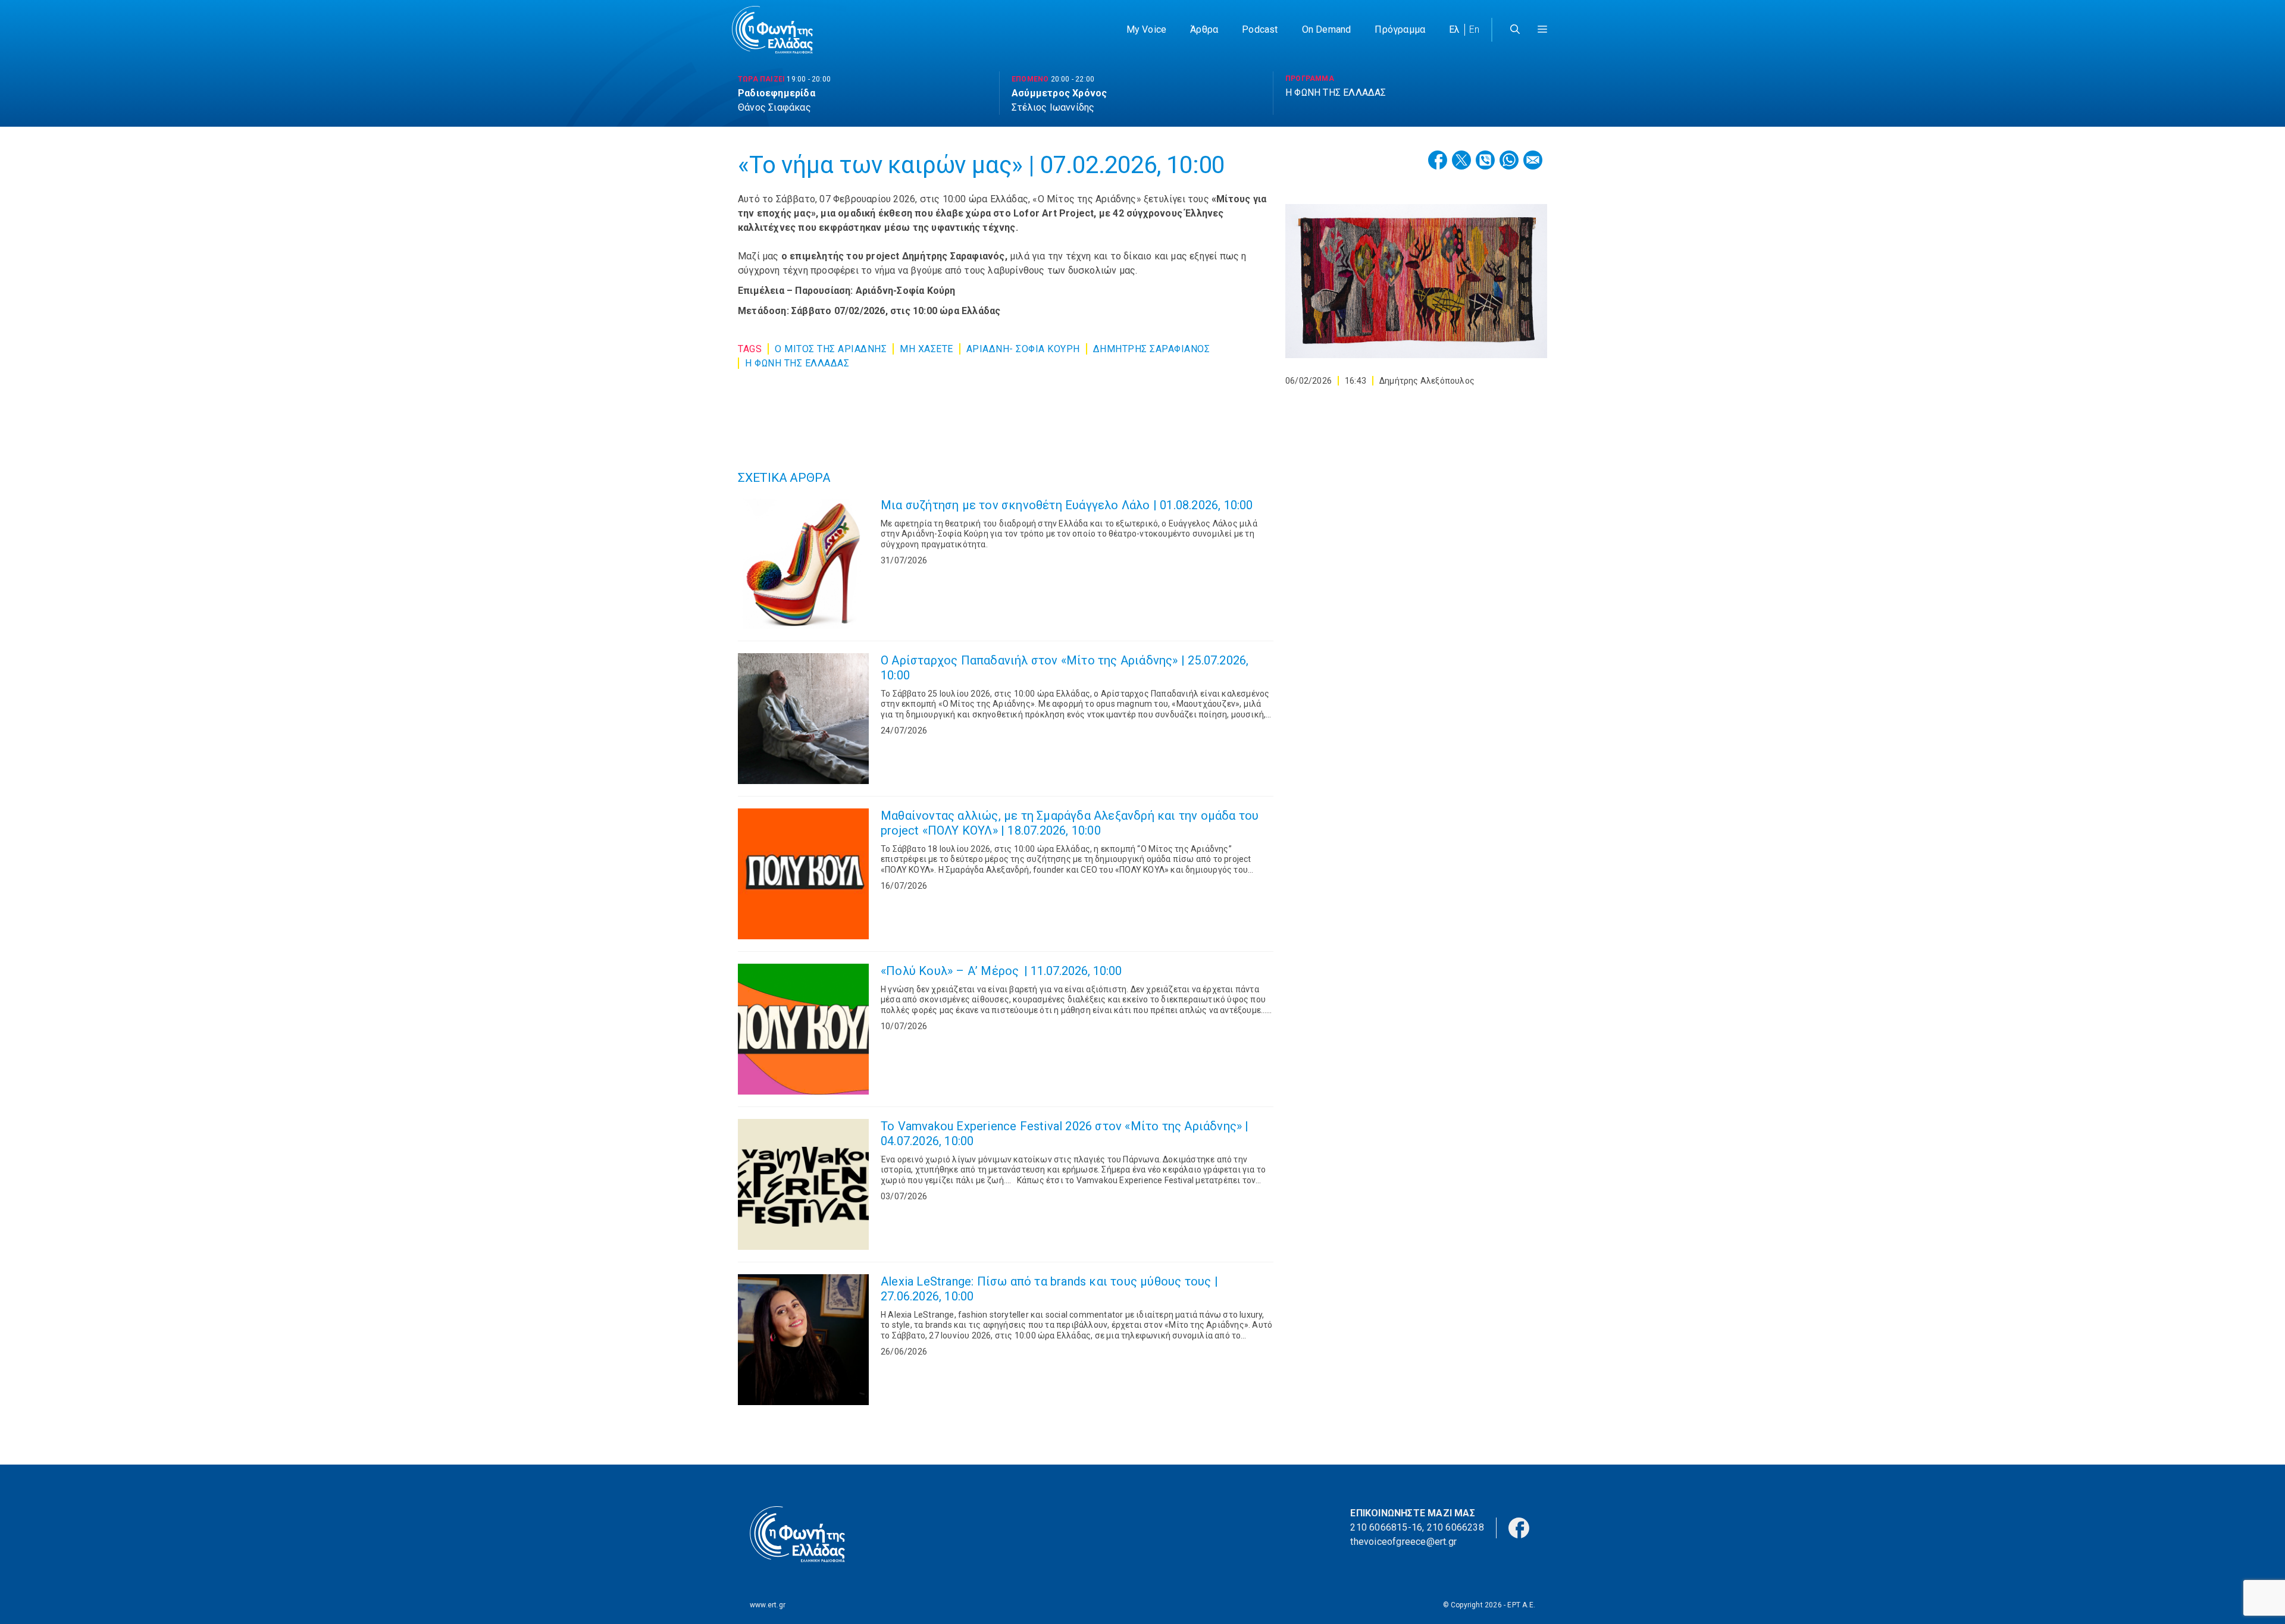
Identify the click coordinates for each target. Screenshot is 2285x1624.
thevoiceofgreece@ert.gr (1403, 1542)
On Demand (1327, 29)
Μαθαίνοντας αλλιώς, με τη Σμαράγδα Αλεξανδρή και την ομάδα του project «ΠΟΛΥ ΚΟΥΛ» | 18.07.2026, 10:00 (1070, 823)
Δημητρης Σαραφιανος (1152, 349)
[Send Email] (1533, 160)
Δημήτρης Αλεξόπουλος (1427, 381)
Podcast (1260, 29)
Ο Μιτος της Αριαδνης (831, 349)
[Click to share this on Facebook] (1438, 160)
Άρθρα (1204, 29)
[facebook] (1519, 1527)
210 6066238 (1455, 1527)
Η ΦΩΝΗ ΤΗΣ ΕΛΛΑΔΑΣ (797, 363)
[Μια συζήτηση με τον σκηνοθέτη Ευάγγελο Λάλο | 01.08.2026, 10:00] (803, 563)
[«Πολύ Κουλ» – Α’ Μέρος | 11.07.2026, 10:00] (803, 1029)
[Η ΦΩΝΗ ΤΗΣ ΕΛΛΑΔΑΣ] (772, 30)
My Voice (1147, 29)
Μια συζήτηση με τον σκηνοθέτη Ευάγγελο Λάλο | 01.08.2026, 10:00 (1067, 505)
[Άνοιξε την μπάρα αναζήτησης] (1515, 30)
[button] (1542, 30)
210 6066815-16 (1386, 1527)
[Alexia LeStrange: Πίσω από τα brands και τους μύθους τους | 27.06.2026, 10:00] (803, 1340)
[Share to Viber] (1485, 160)
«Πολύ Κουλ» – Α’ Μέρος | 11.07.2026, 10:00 (1001, 971)
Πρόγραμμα (1400, 29)
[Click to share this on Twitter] (1461, 160)
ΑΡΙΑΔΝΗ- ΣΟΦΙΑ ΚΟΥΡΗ (1023, 349)
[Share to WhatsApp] (1509, 160)
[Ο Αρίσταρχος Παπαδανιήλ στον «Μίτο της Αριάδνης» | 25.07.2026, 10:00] (803, 719)
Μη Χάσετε (926, 349)
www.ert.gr (768, 1605)
